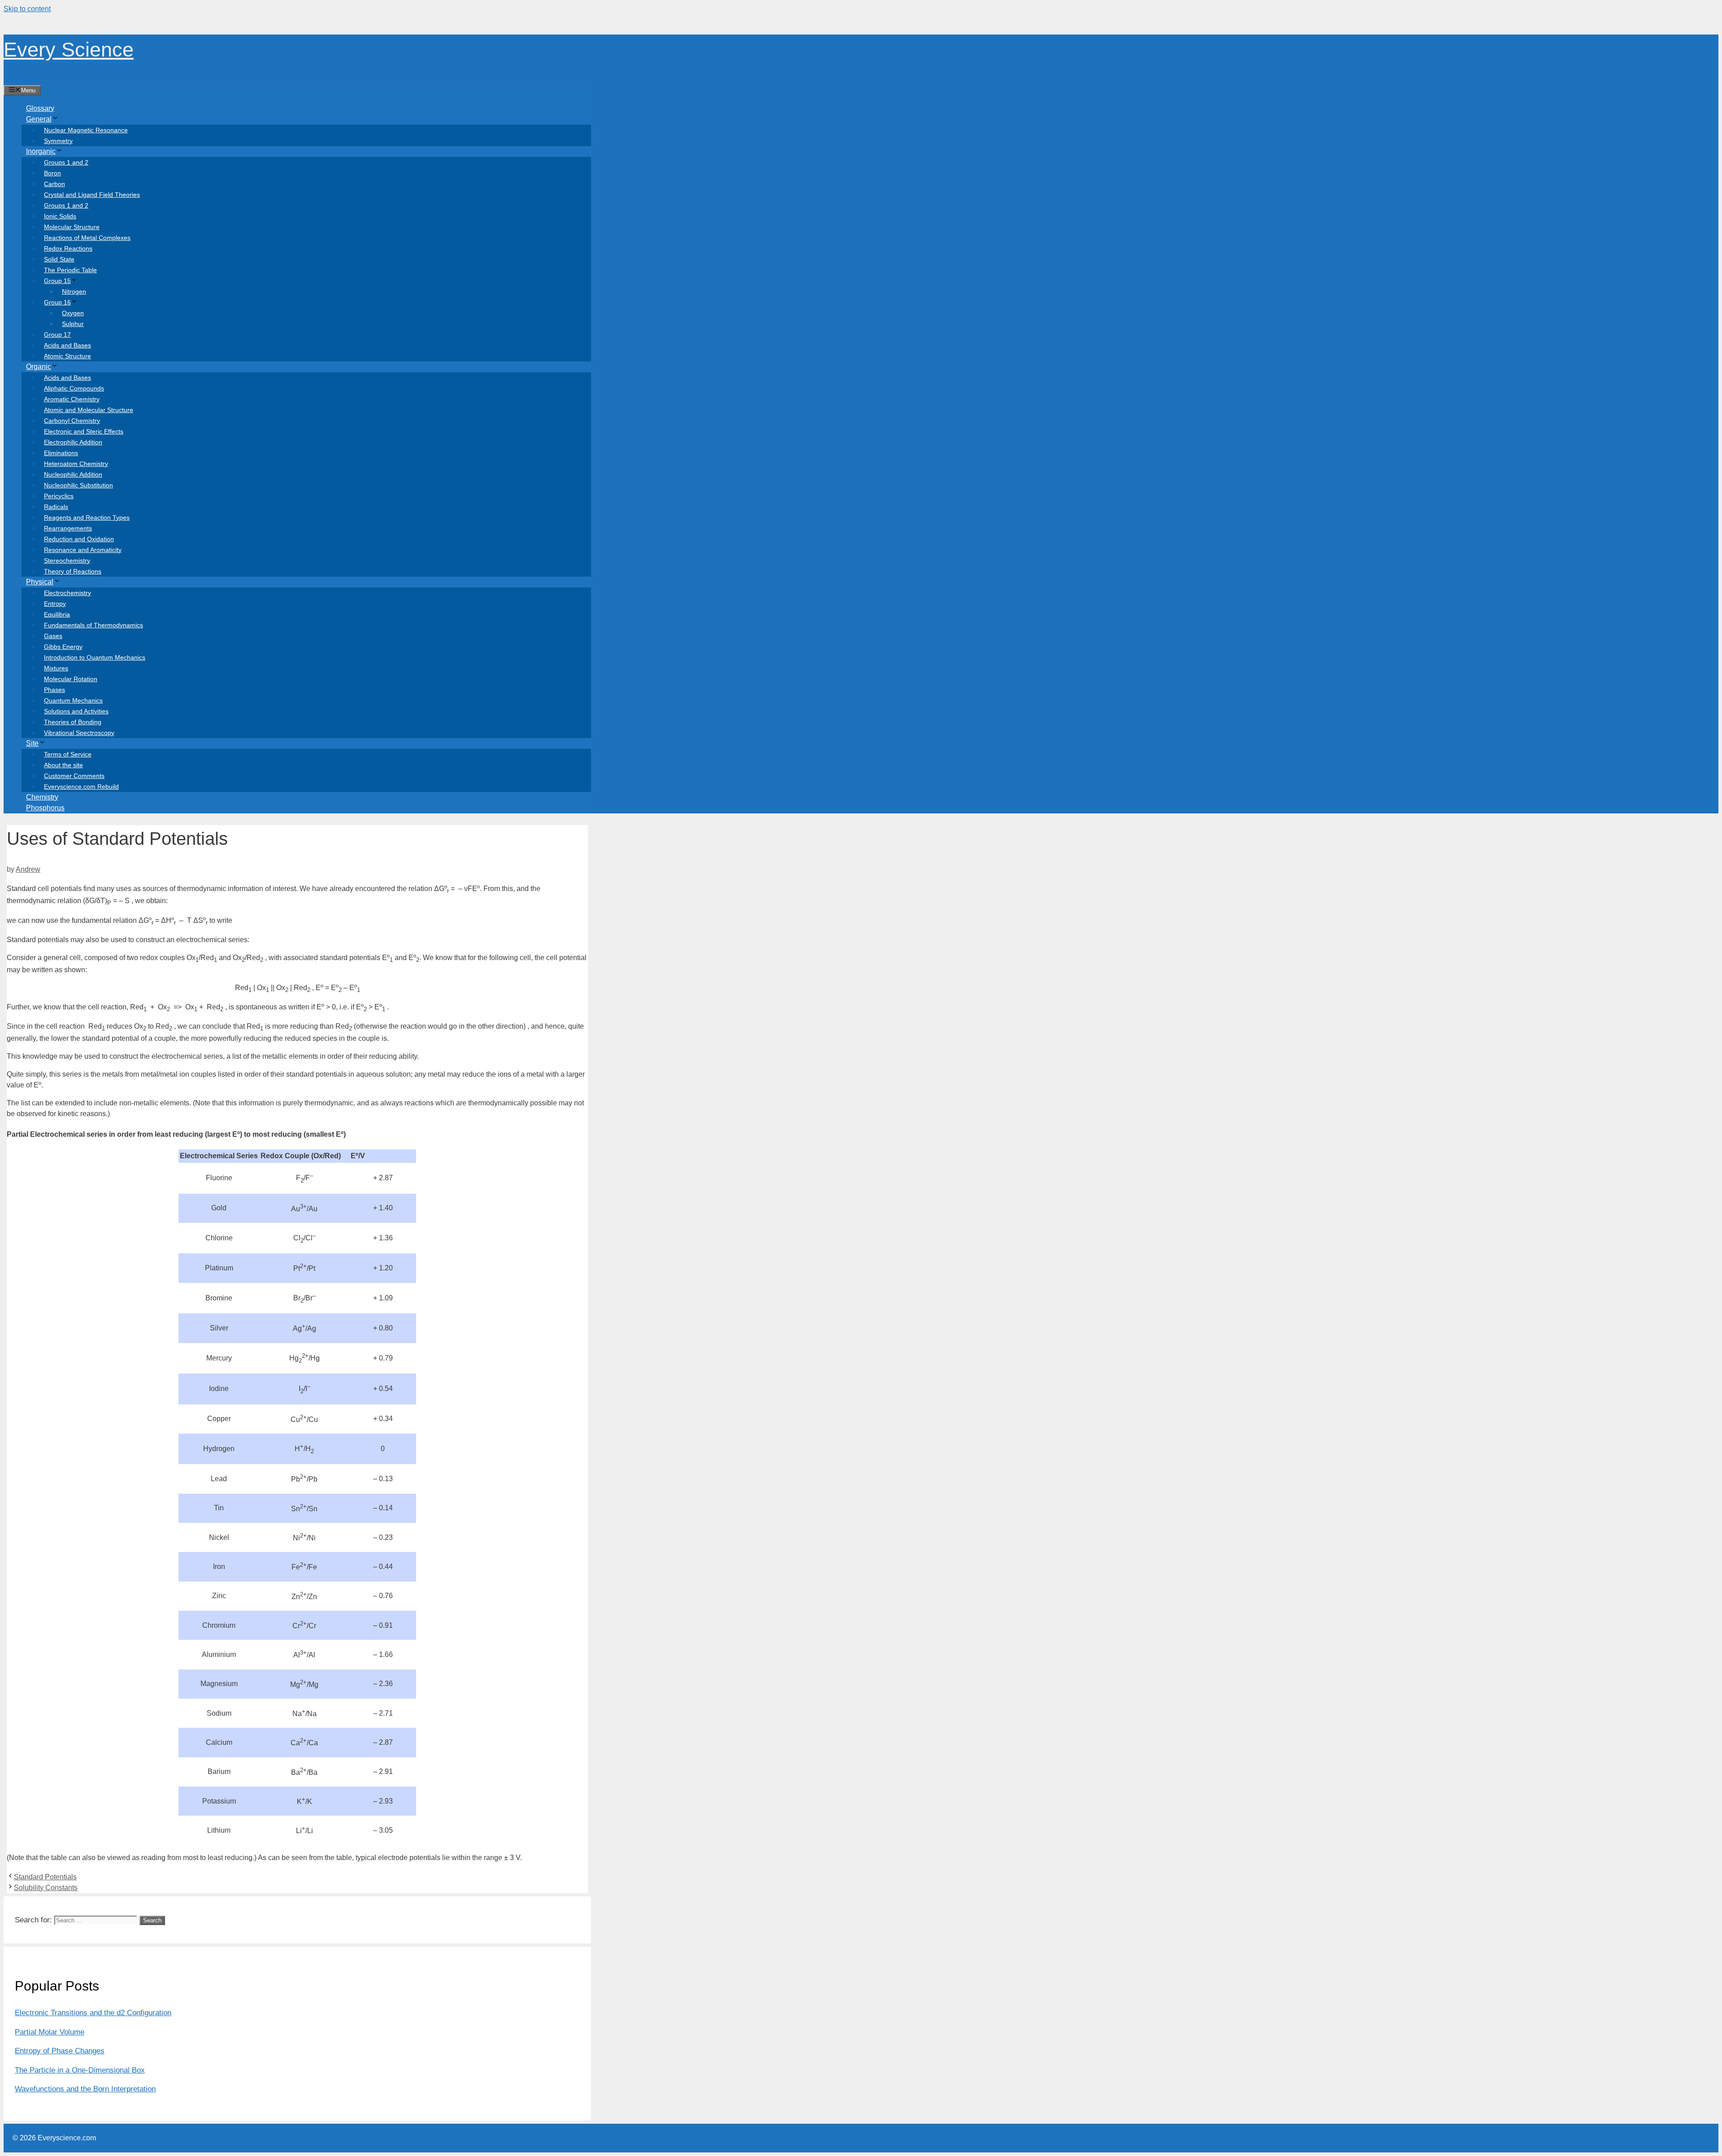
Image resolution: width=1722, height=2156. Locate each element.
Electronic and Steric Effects (84, 431)
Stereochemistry (67, 561)
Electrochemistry (67, 593)
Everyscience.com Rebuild (81, 787)
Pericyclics (59, 496)
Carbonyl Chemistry (72, 421)
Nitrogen (74, 291)
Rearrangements (68, 528)
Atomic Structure (67, 356)
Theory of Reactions (73, 571)
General (39, 119)
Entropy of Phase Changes (60, 2051)
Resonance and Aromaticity (83, 550)
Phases (54, 690)
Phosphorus (45, 808)
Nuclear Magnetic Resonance (86, 130)
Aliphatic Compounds (74, 388)
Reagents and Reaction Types (87, 517)
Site (32, 743)
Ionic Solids (60, 216)
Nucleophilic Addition (73, 474)
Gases (53, 636)
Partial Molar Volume (50, 2032)
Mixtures (56, 668)
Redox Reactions (68, 248)
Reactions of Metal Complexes (87, 238)
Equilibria (57, 614)
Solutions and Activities (76, 711)
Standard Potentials (45, 1877)
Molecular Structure (72, 227)
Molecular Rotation (71, 679)
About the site (63, 765)
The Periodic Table (70, 270)
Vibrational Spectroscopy (79, 733)
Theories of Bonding (73, 722)
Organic (39, 367)
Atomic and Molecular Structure (89, 410)
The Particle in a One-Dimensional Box (80, 2070)
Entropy (55, 604)
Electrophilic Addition (73, 442)
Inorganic (41, 151)
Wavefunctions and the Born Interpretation (85, 2089)
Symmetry (58, 141)
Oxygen (73, 313)
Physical (40, 582)
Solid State (59, 259)
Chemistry (42, 797)
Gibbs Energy (63, 647)
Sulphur (73, 324)
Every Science (69, 50)
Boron (52, 173)
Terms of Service (68, 754)
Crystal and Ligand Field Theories (92, 195)
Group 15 (57, 281)
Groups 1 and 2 (66, 162)
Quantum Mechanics (73, 700)
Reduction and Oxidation (79, 539)
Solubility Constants (46, 1888)
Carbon (54, 184)
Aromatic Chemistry (72, 399)
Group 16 (57, 302)
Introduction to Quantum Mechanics (95, 657)
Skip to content (27, 9)
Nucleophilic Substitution (78, 485)
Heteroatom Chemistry (76, 464)
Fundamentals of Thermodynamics (93, 625)
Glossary (40, 108)
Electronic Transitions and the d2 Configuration (93, 2013)
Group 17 (57, 335)
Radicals (56, 507)
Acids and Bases (67, 345)
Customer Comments (74, 776)
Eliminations (61, 453)
